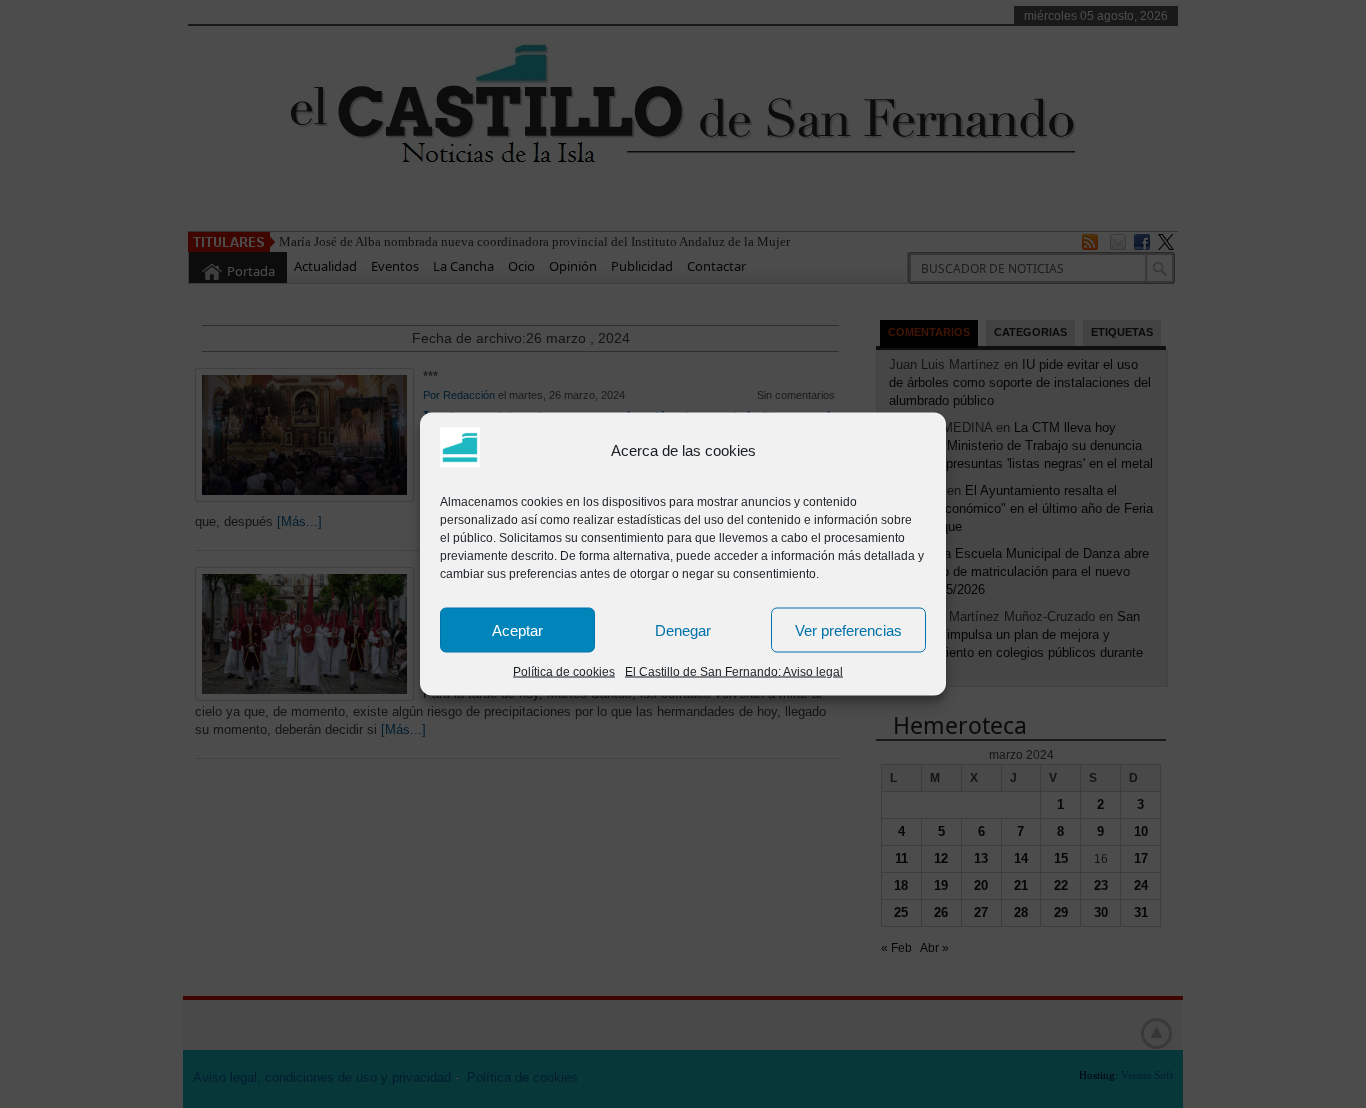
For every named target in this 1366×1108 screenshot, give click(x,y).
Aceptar (517, 629)
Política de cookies (564, 672)
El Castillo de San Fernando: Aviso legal (734, 672)
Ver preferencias (848, 629)
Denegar (683, 629)
